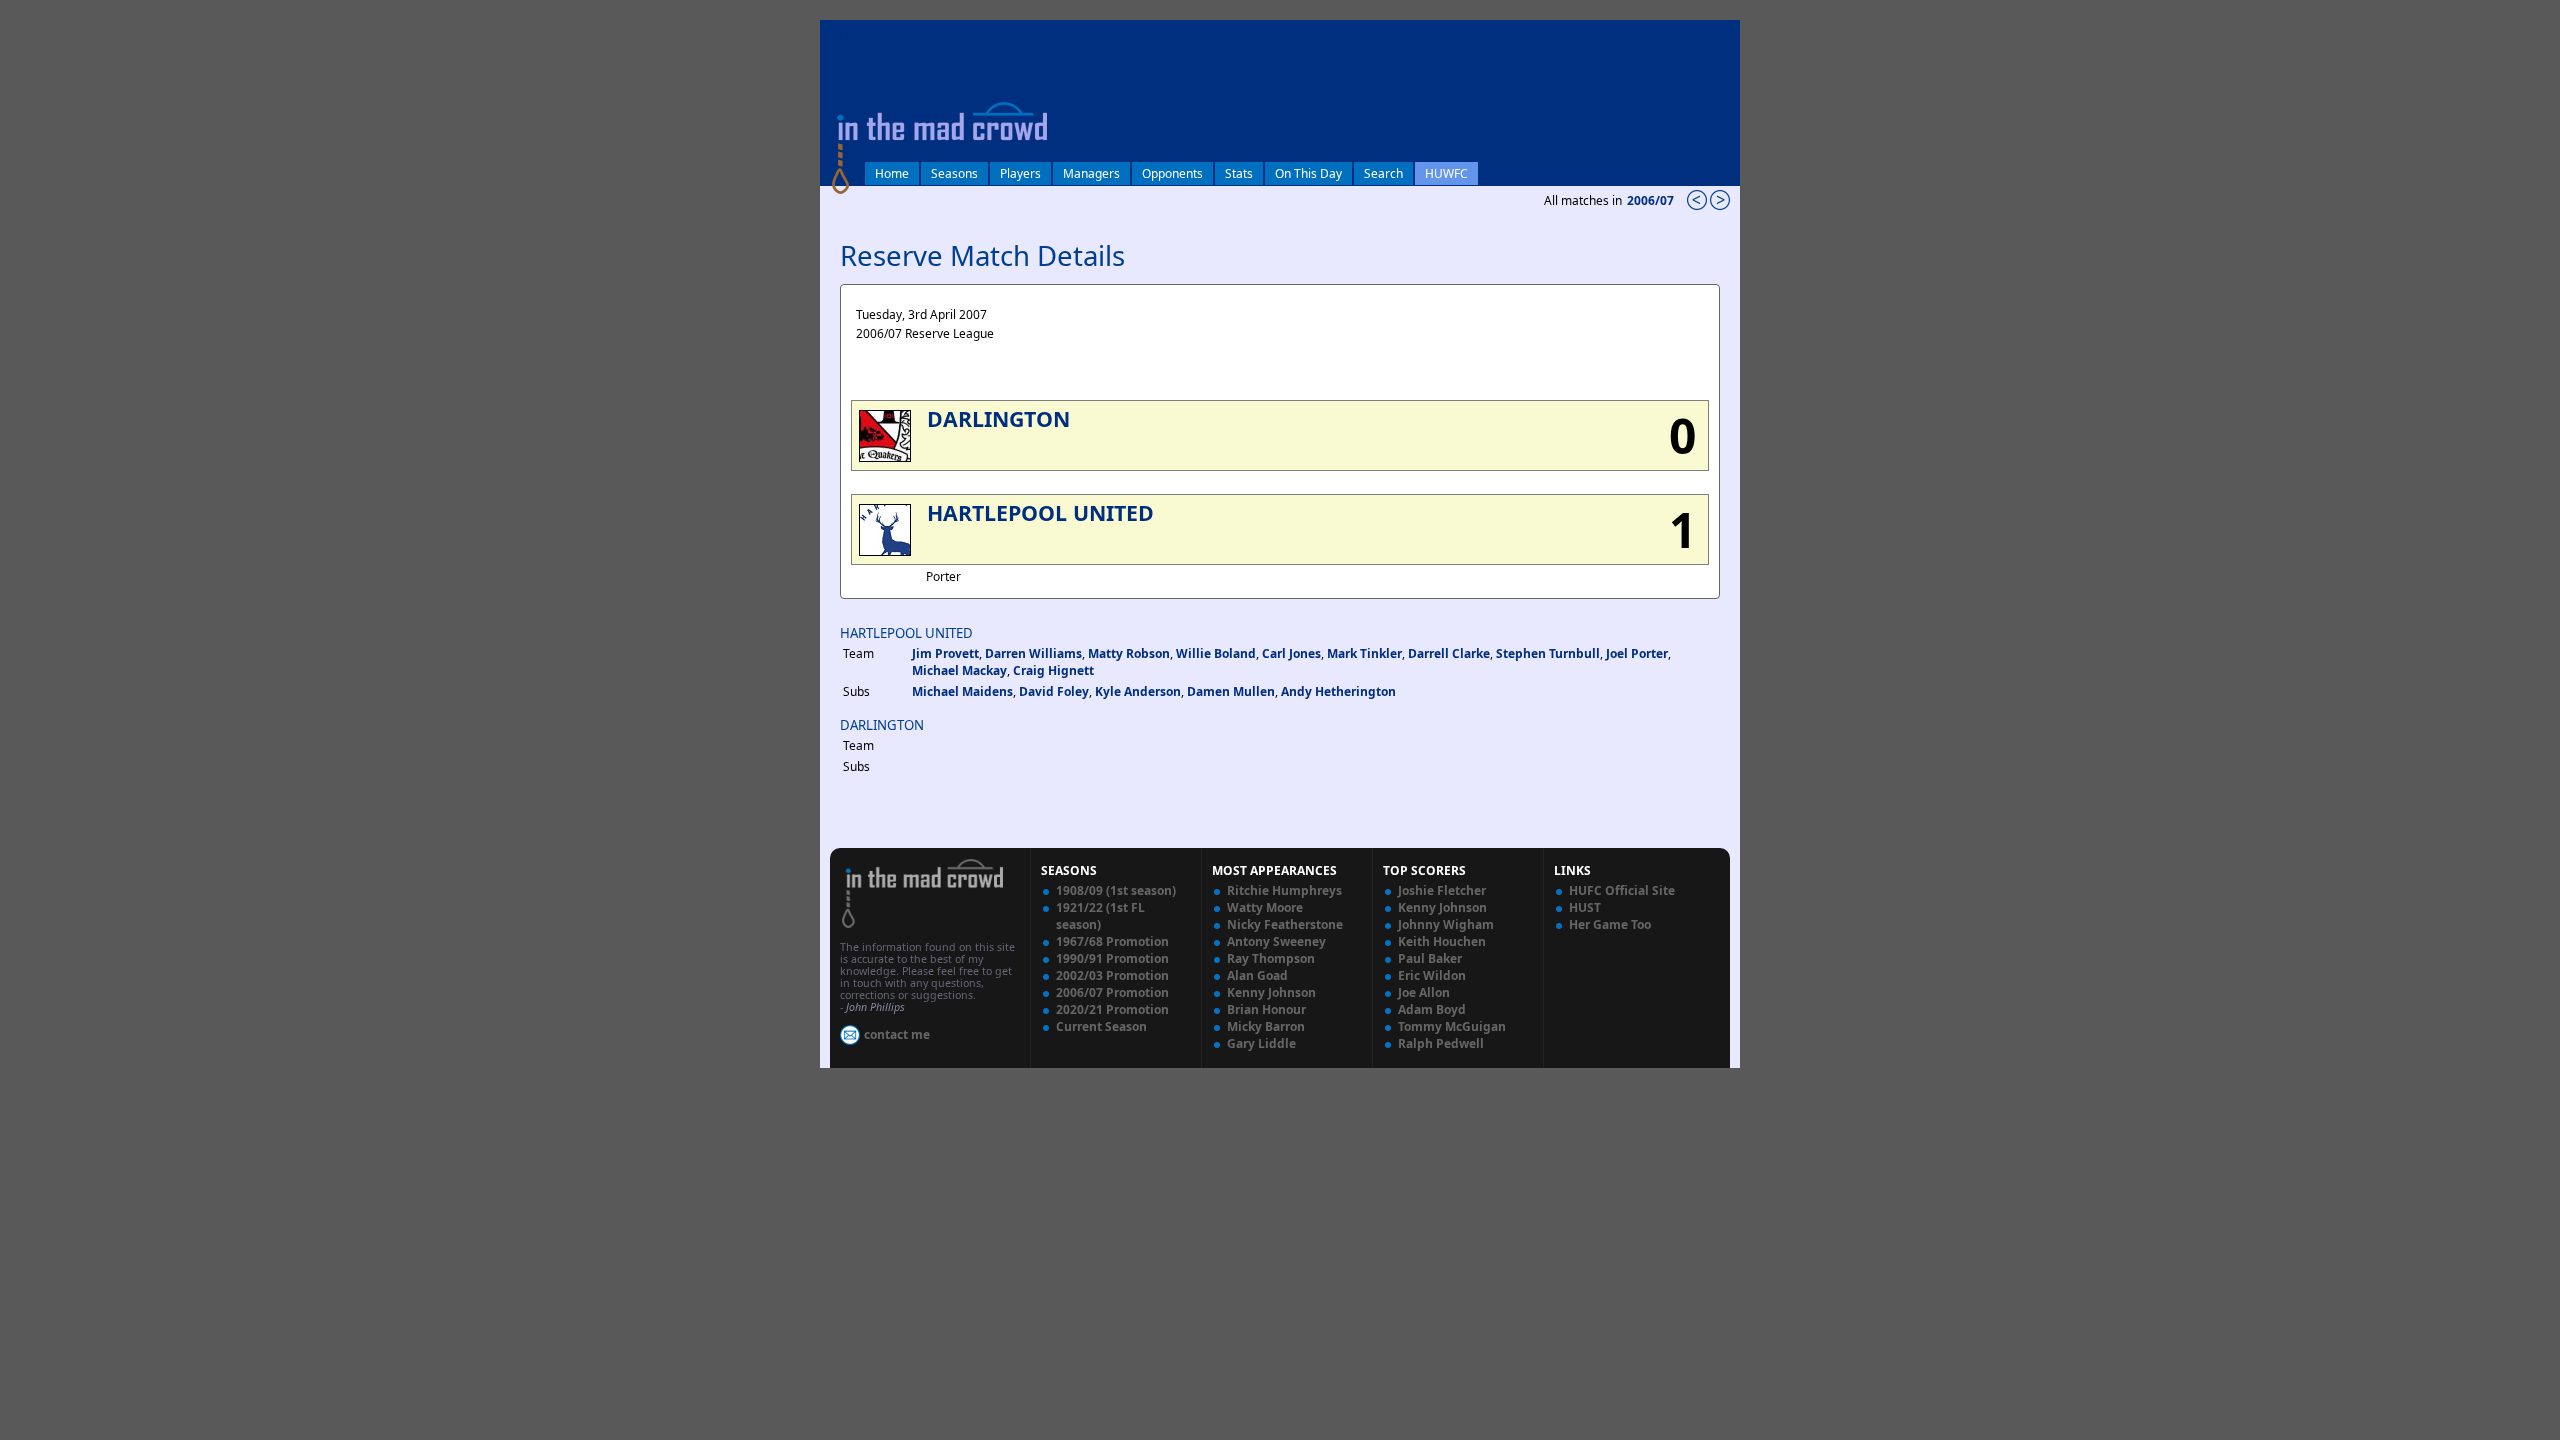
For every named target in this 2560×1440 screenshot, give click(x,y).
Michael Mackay (959, 670)
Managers (1091, 173)
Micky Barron (1266, 1026)
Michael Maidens (962, 691)
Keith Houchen (1442, 941)
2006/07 (1652, 200)
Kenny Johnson (1271, 992)
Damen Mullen (1231, 691)
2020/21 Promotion (1112, 1009)
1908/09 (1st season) (1116, 890)
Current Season (1101, 1026)
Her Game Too (1610, 924)
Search (1383, 173)
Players (1020, 173)
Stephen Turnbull (1548, 653)
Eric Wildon (1432, 975)
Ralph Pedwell (1441, 1043)
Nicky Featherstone (1285, 924)
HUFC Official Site (1622, 890)
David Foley (1054, 691)
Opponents (1172, 173)
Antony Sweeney (1276, 941)
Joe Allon (1424, 992)
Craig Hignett (1053, 670)
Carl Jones (1291, 653)
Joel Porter (1637, 653)
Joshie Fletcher (1442, 890)
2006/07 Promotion (1112, 992)
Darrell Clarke (1449, 653)
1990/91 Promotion (1112, 958)
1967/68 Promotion (1112, 941)
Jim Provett (945, 653)
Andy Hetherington (1338, 691)
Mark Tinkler (1364, 653)
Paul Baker (1430, 958)
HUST (1585, 907)
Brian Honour (1266, 1009)
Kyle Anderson (1138, 691)
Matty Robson (1129, 653)
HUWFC (1446, 173)
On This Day (1308, 173)
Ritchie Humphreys (1284, 890)
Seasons (954, 173)
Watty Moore (1265, 907)
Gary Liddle (1261, 1043)
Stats (1239, 173)
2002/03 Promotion (1112, 975)
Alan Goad (1257, 975)
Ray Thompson (1271, 958)
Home (892, 173)
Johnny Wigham (1446, 924)
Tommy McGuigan (1452, 1026)
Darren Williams (1033, 653)
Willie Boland (1216, 653)
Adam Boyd (1432, 1009)
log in (842, 33)
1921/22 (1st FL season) (1100, 916)
